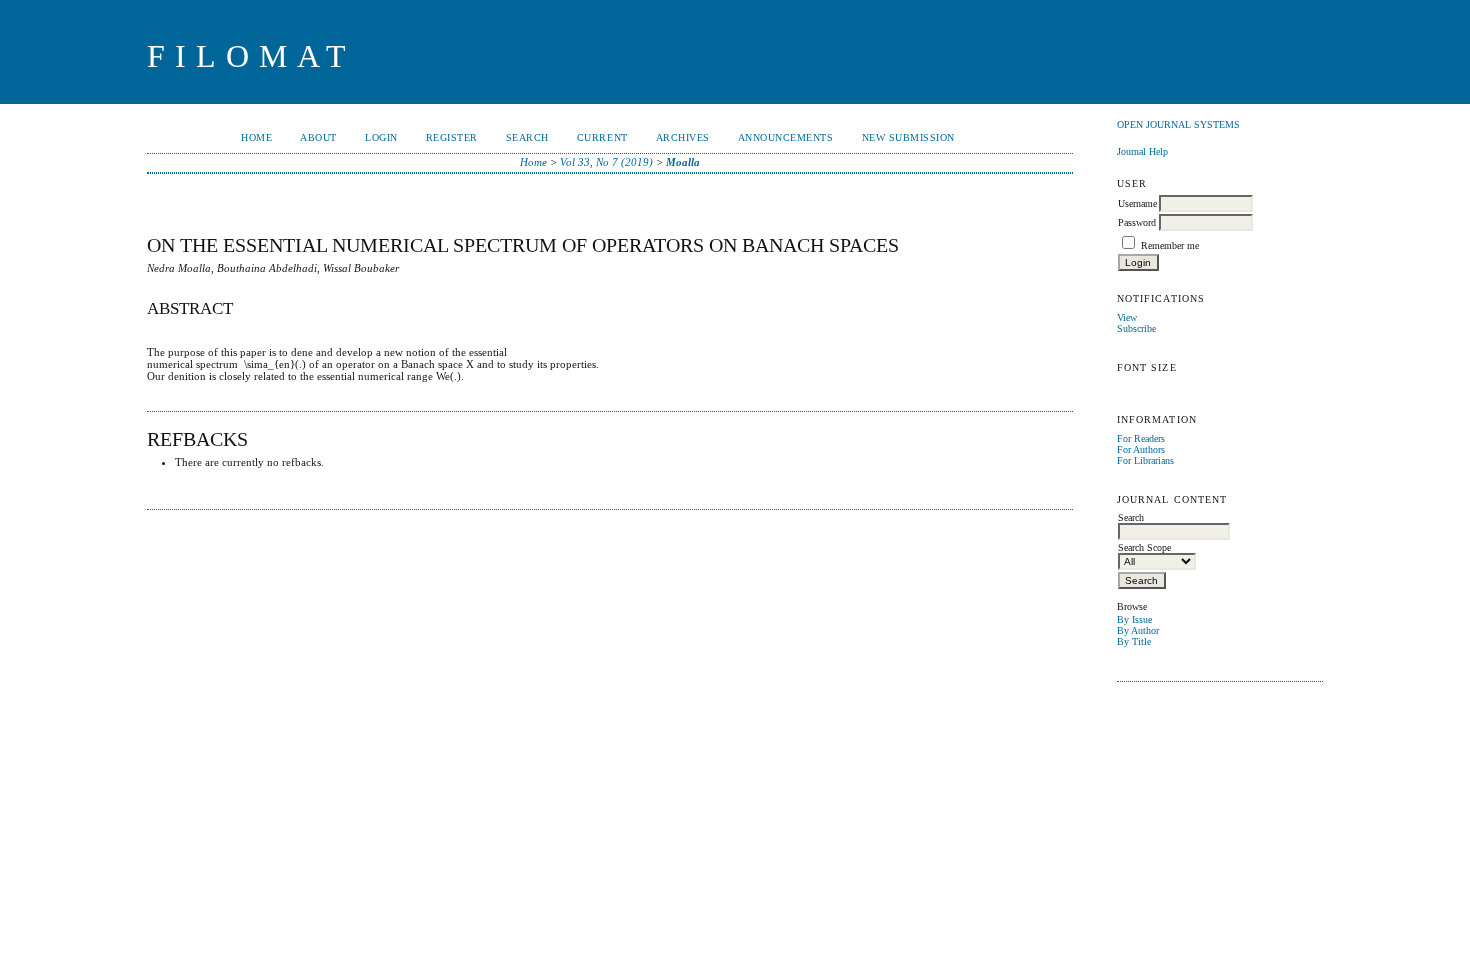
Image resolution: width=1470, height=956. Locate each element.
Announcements (786, 137)
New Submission (908, 137)
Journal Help (1142, 151)
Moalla (683, 162)
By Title (1134, 641)
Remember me (1170, 245)
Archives (683, 137)
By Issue (1134, 619)
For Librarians (1145, 460)
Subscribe (1136, 328)
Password (1137, 222)
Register (452, 137)
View (1127, 317)
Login (381, 137)
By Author (1138, 630)
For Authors (1141, 449)
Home (256, 137)
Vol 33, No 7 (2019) (606, 162)
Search (527, 137)
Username (1137, 203)
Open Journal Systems (1178, 124)
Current (602, 137)
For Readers (1141, 438)
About (318, 137)
